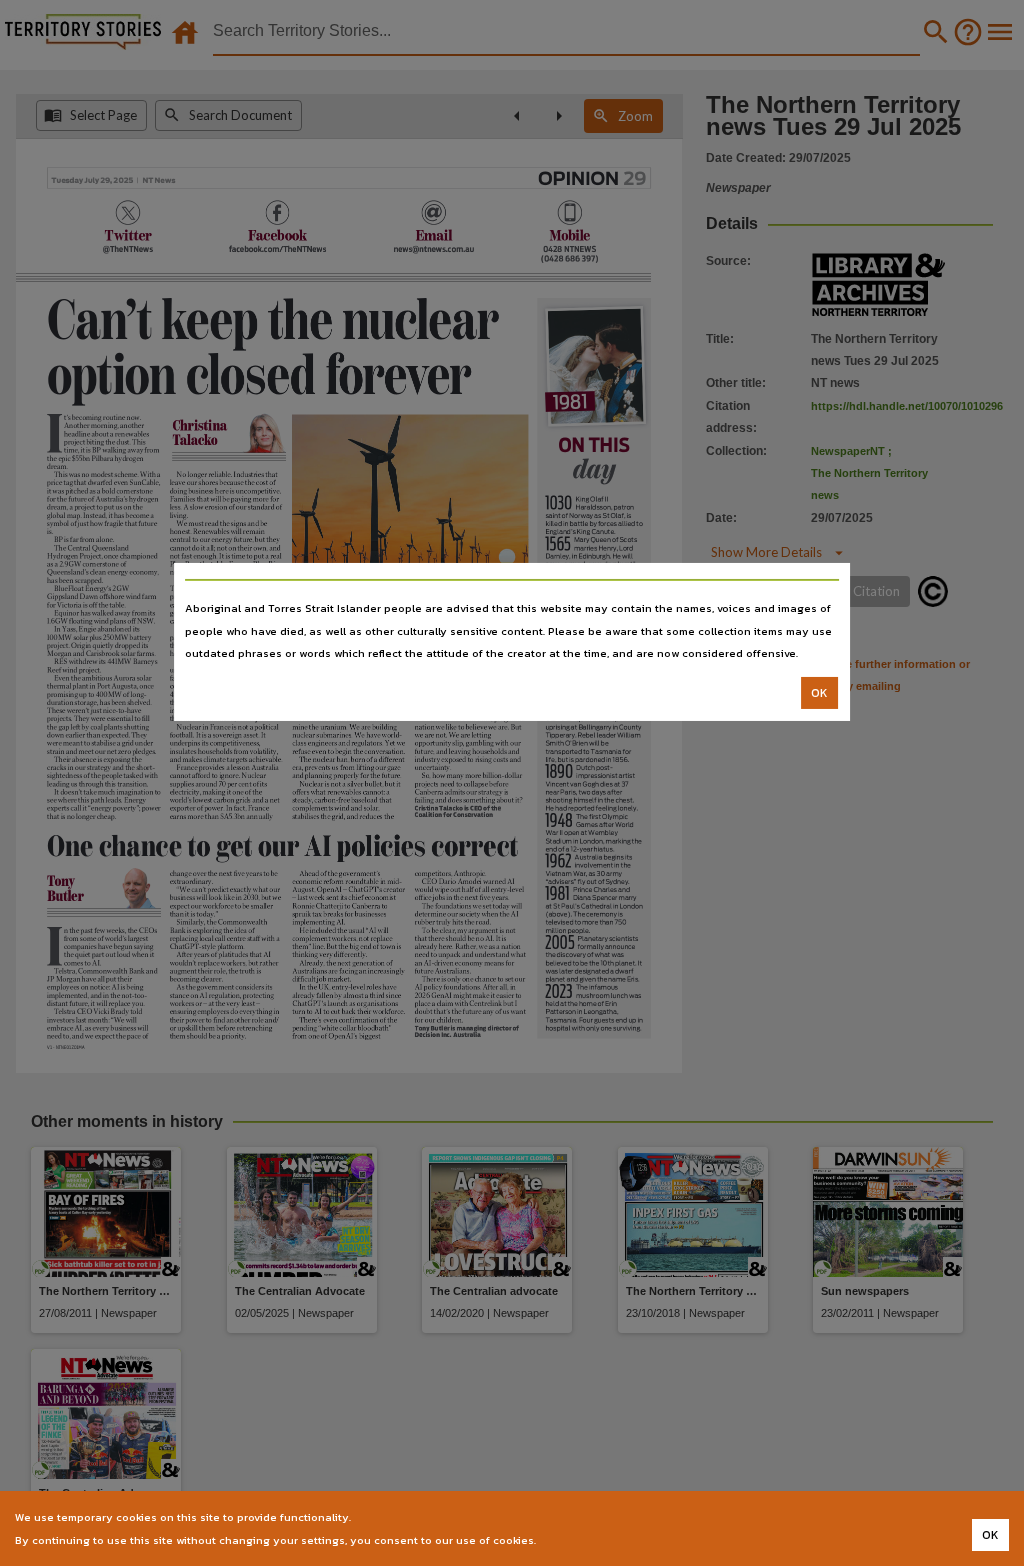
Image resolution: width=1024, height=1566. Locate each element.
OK (819, 693)
